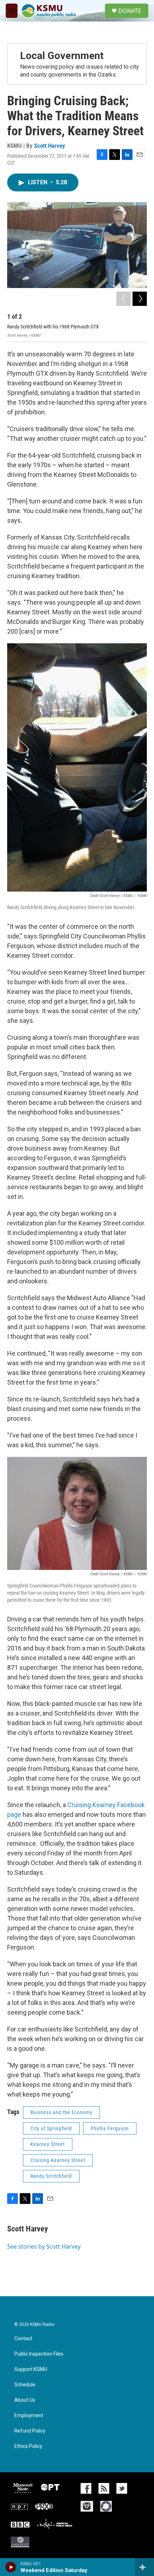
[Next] (140, 299)
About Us (25, 2400)
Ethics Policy (28, 2446)
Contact (23, 2339)
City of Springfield (51, 2128)
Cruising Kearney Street (58, 2160)
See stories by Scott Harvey (44, 2246)
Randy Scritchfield (51, 2176)
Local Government (62, 56)
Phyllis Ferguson (110, 2128)
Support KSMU (31, 2369)
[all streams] (145, 2567)
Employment (29, 2416)
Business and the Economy (61, 2112)
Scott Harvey (50, 146)
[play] (11, 2567)
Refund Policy (30, 2431)
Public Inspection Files (39, 2354)
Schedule (25, 2385)
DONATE (130, 11)
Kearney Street (48, 2144)
